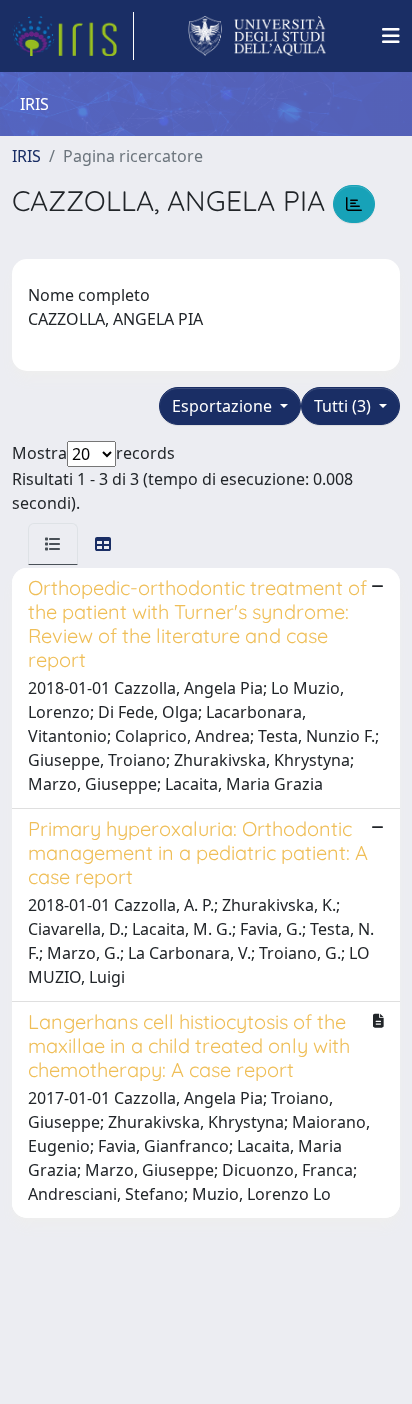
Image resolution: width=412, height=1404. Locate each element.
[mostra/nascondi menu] (391, 36)
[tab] (53, 544)
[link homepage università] (257, 36)
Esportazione (224, 406)
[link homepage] (73, 36)
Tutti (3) (344, 406)
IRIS (26, 156)
